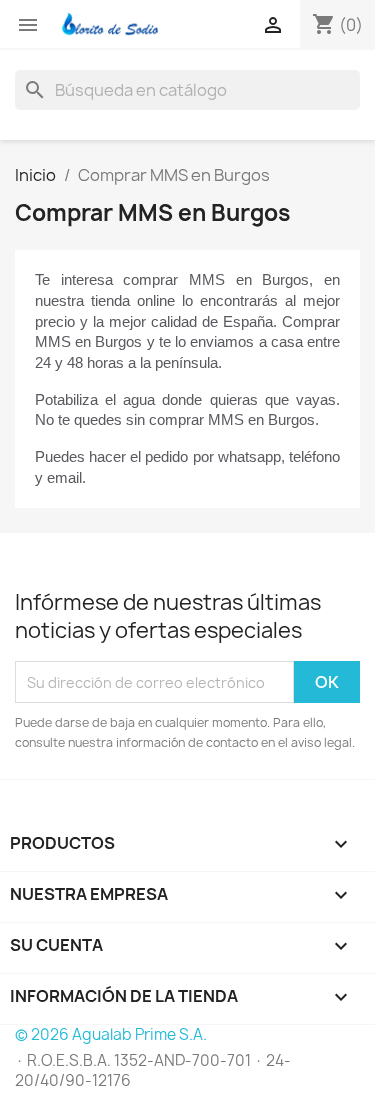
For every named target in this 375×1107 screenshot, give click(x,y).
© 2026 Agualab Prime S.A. (111, 1034)
